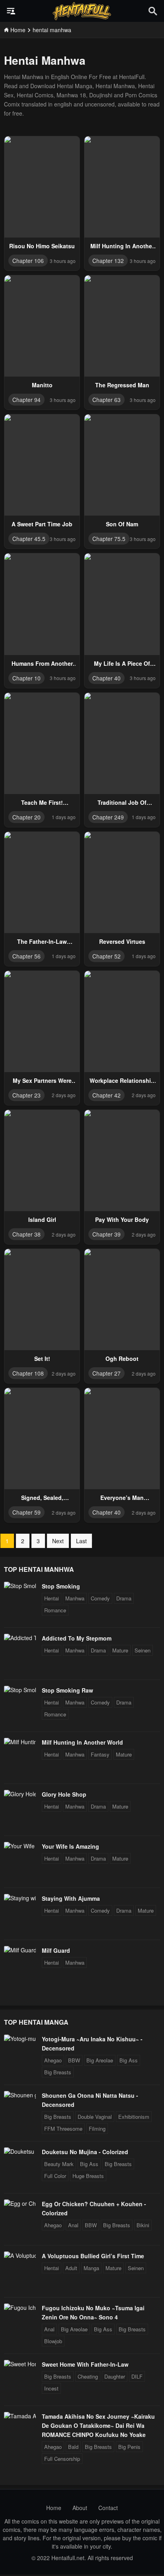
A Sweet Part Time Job (42, 524)
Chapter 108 (28, 1373)
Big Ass (129, 2060)
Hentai (52, 1598)
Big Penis (129, 2447)
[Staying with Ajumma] (20, 1898)
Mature (120, 1650)
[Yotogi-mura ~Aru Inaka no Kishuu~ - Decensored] (20, 2039)
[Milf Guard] (20, 1950)
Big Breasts (58, 2072)
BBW (74, 2060)
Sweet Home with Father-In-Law (85, 2364)
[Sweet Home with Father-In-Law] (20, 2364)
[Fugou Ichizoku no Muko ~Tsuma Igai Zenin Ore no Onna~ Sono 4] (20, 2307)
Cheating (88, 2376)
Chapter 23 (26, 1095)
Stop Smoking (61, 1586)
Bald (73, 2447)
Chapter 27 (106, 1373)
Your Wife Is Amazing (70, 1846)
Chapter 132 (108, 261)
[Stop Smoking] (20, 1586)
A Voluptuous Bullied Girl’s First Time (93, 2256)
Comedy (100, 1598)
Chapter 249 (108, 817)
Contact (108, 2508)
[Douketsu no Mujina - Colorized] (20, 2151)
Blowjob (53, 2341)
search (153, 11)
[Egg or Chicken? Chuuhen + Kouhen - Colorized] (20, 2203)
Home (54, 2508)
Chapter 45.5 (29, 539)
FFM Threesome (63, 2129)
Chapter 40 (106, 678)
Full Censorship (62, 2459)
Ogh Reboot (122, 1359)
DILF (137, 2376)
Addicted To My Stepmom (77, 1638)
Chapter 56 (26, 956)
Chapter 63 (106, 400)
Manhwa (75, 1598)
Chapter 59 (26, 1512)
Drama (124, 1598)
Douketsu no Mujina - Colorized (85, 2152)
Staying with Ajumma (71, 1898)
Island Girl (42, 1219)
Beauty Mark (59, 2164)
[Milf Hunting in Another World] (20, 1742)
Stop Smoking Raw (67, 1690)
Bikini (143, 2225)
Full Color (55, 2176)
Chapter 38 (26, 1234)
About (80, 2508)
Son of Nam (122, 524)
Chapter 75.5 (109, 539)
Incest (51, 2388)
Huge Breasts (88, 2176)
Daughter (115, 2376)
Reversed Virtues (122, 941)
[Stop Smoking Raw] (20, 1690)
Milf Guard (56, 1950)
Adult (71, 2268)
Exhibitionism (134, 2117)
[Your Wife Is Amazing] (20, 1846)
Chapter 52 (106, 956)
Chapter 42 (106, 1095)
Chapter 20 (26, 817)
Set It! (42, 1359)
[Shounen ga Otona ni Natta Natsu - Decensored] (20, 2095)
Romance (55, 1610)
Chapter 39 (106, 1234)
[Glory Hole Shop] (20, 1794)
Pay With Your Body (122, 1219)
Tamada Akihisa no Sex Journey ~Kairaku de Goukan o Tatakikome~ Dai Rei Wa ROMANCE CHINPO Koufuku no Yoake (98, 2425)
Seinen (143, 1650)
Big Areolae (100, 2060)
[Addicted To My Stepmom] (20, 1638)
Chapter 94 (26, 400)
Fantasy (100, 1754)
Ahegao (53, 2060)
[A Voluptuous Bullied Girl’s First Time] (20, 2255)
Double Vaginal (95, 2117)
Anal (73, 2225)
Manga (91, 2268)
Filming (97, 2129)
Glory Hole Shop (64, 1794)
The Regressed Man (122, 385)
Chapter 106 (28, 261)
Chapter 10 (26, 678)
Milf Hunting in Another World (82, 1742)
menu (11, 11)
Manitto (42, 385)
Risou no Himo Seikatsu (42, 246)
